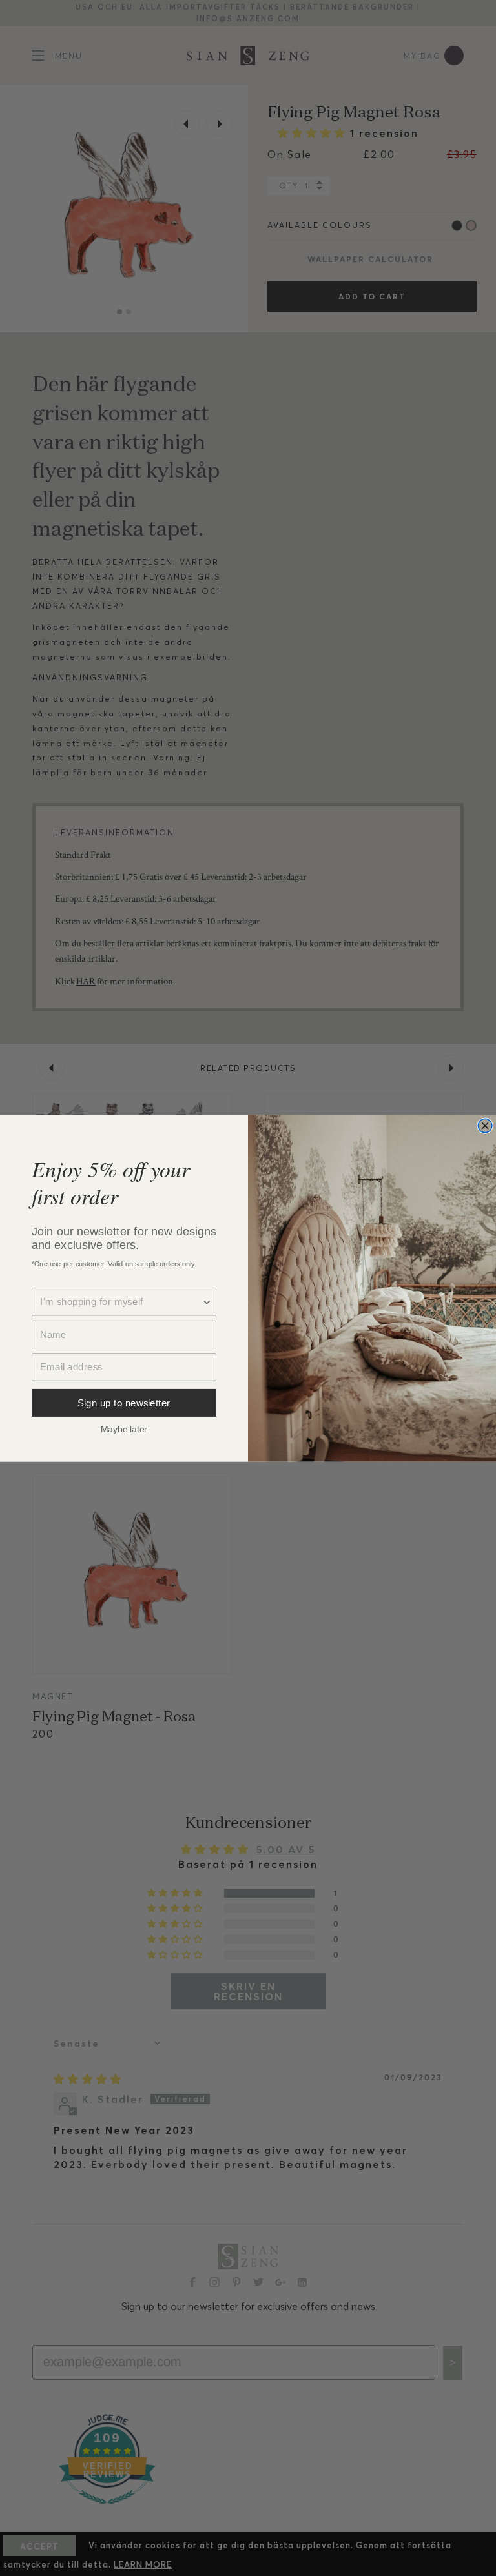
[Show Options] (207, 1302)
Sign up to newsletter (124, 1402)
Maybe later (124, 1428)
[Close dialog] (485, 1126)
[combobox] (121, 1302)
